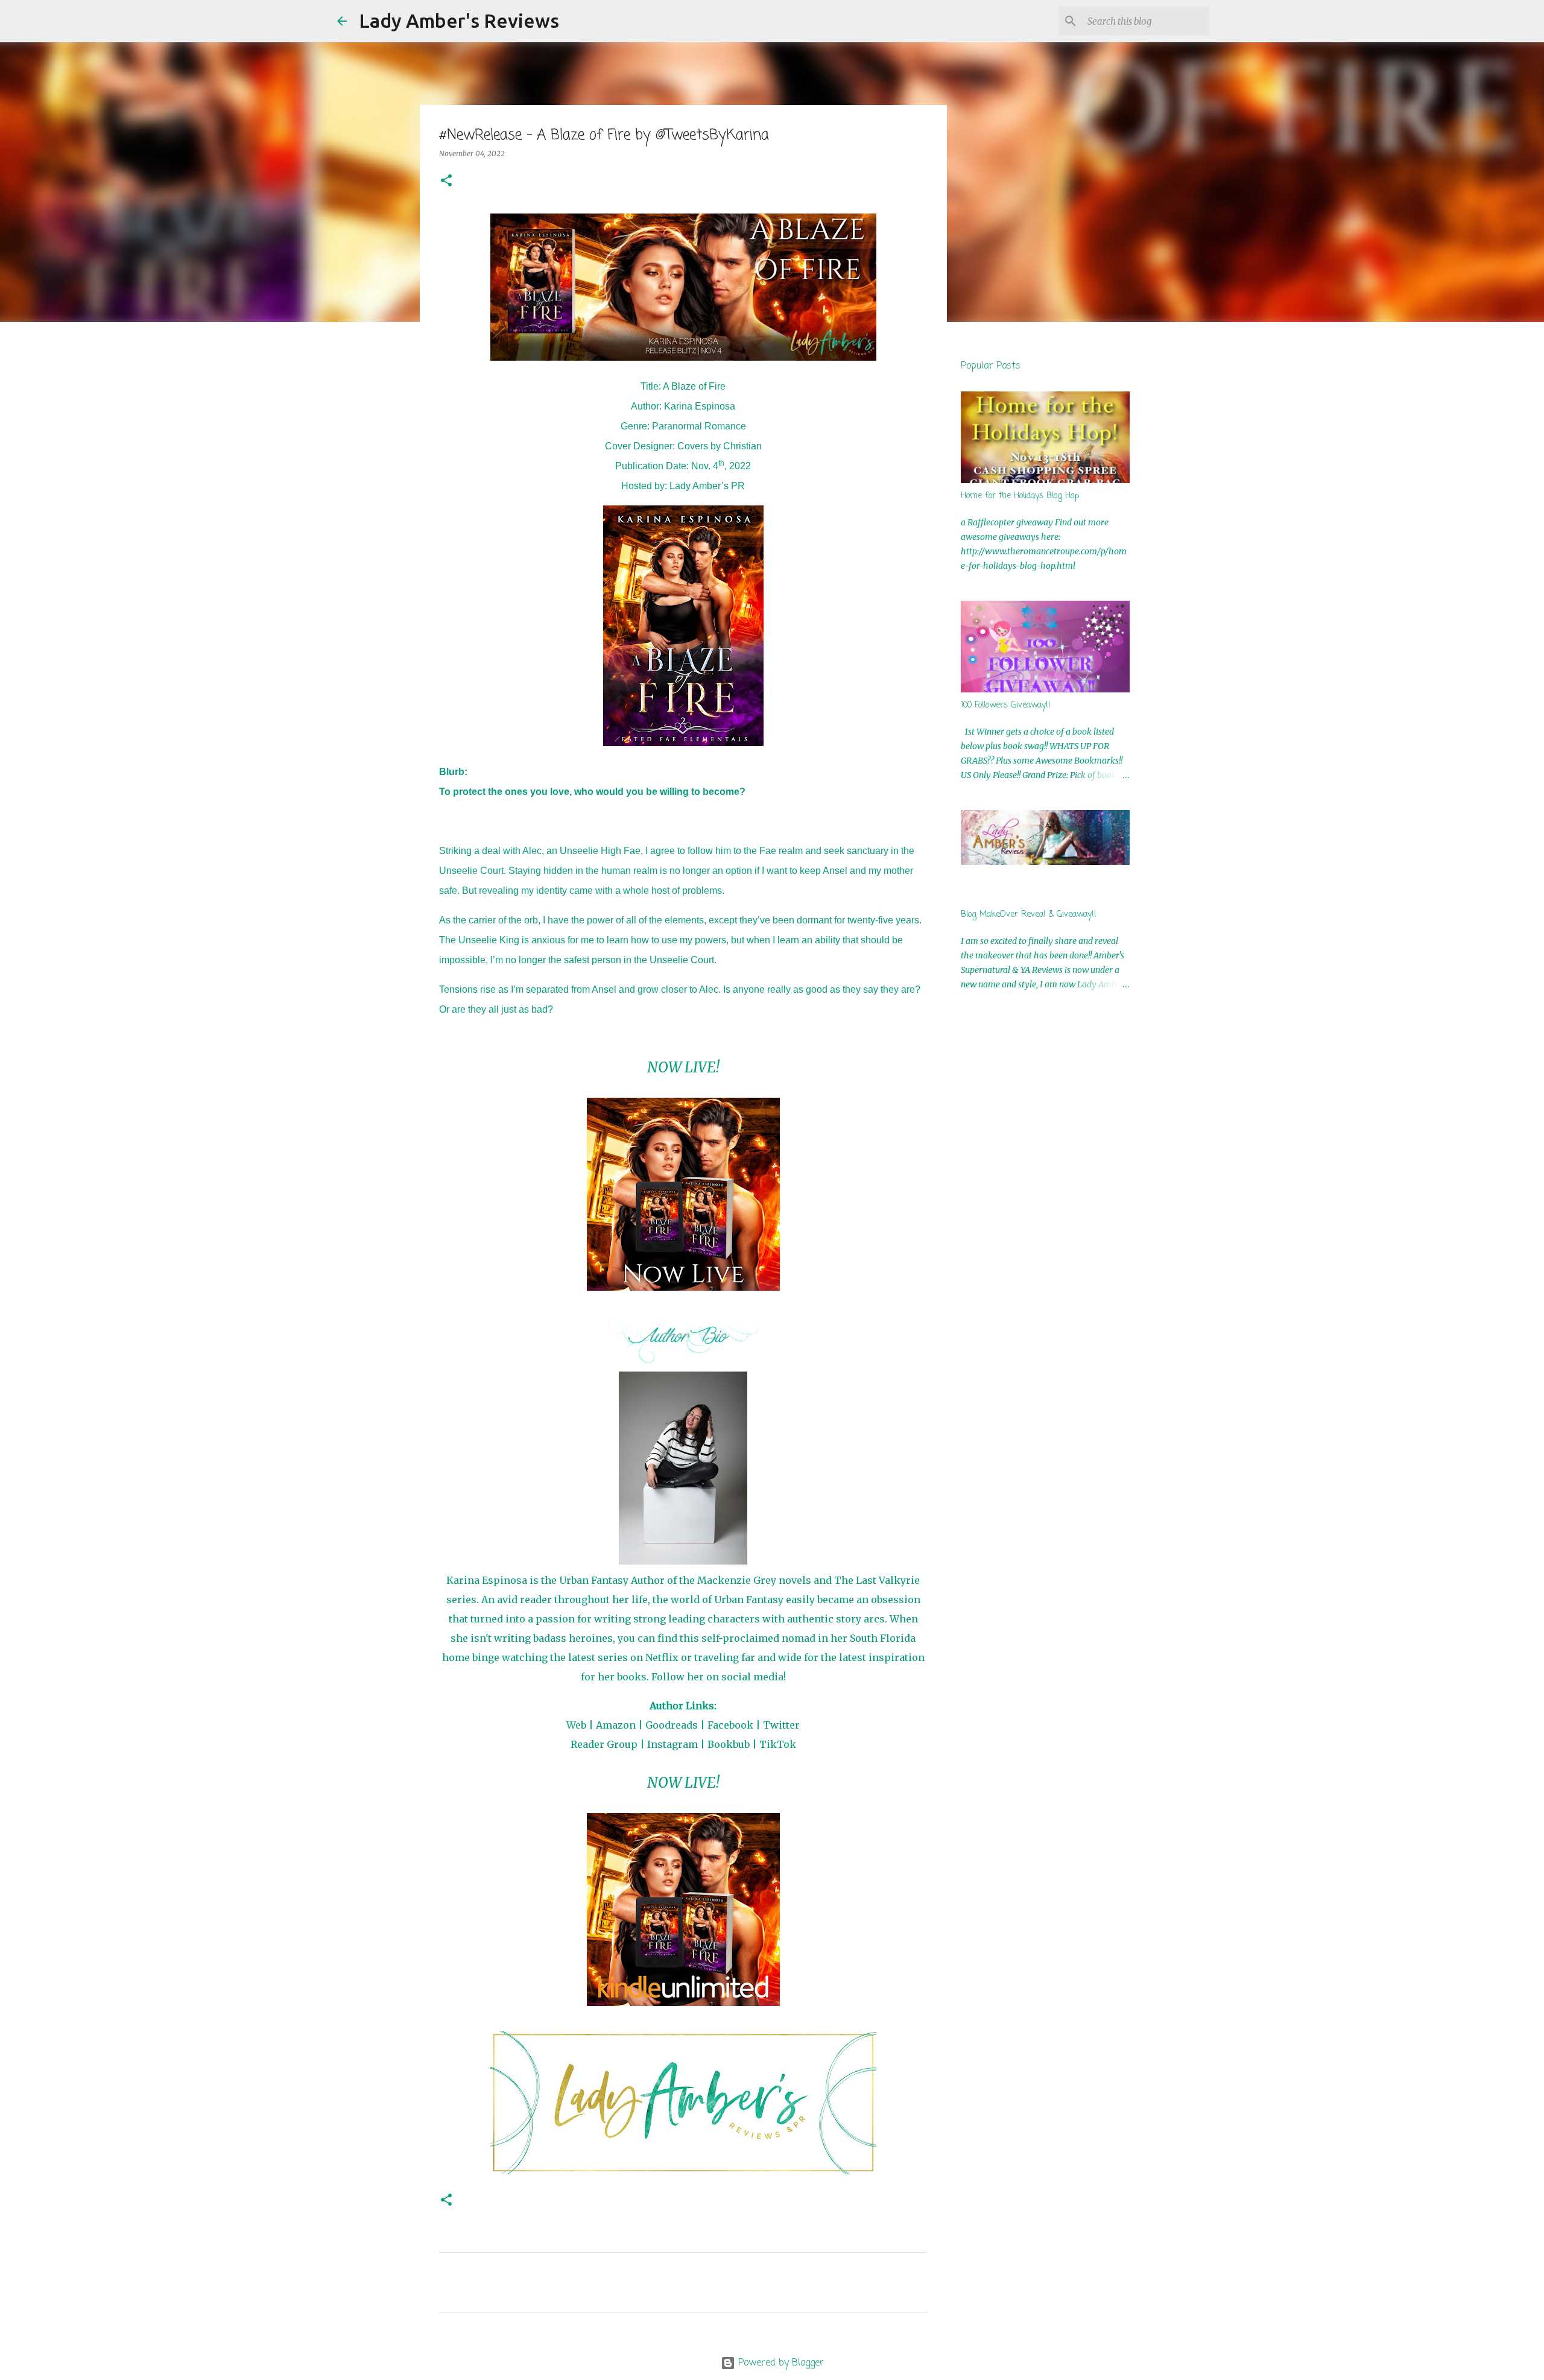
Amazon (616, 1725)
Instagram (672, 1744)
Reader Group (604, 1744)
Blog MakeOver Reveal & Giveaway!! (1029, 915)
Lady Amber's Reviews (459, 21)
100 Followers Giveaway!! (1006, 705)
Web (576, 1725)
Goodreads (672, 1725)
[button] (446, 181)
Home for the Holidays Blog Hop (1020, 496)
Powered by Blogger (780, 2363)
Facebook (730, 1725)
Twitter (781, 1725)
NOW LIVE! (683, 1067)
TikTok (778, 1744)
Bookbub (729, 1744)
